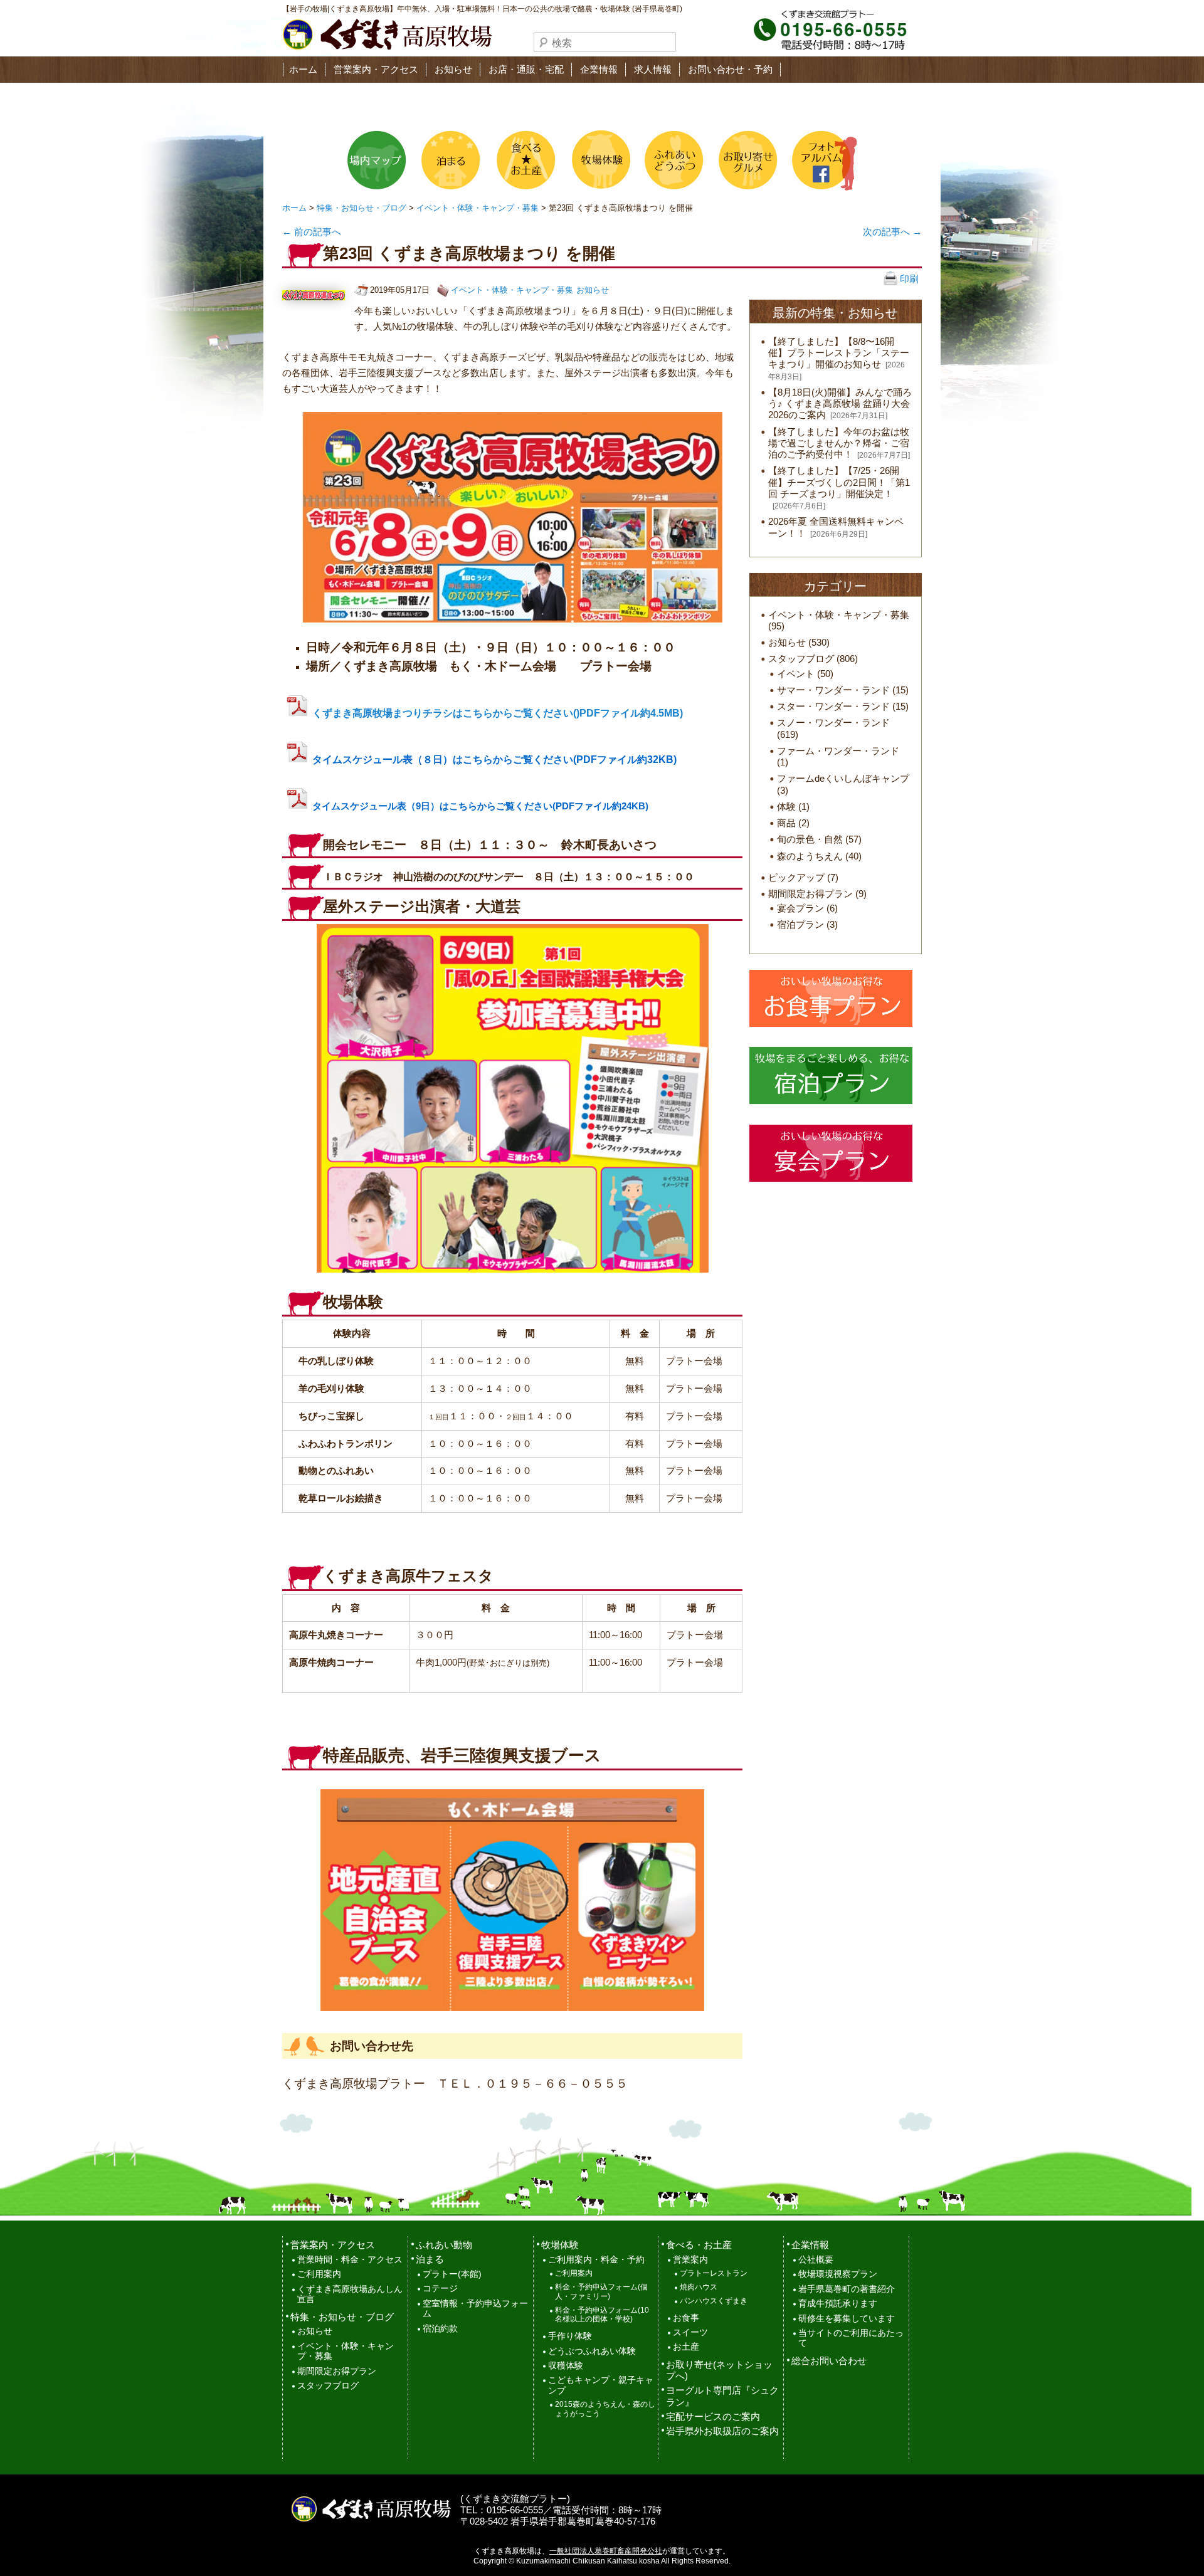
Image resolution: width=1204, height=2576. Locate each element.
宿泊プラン (800, 924)
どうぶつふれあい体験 (592, 2351)
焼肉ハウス (699, 2287)
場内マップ (377, 160)
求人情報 (653, 69)
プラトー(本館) (452, 2274)
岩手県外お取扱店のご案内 (722, 2431)
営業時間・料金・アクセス (350, 2260)
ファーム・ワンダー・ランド (838, 751)
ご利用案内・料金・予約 (596, 2260)
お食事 (686, 2318)
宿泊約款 (440, 2329)
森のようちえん (810, 856)
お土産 (686, 2347)
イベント (796, 674)
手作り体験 (570, 2336)
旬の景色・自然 (810, 839)
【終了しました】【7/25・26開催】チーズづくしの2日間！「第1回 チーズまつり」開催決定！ (839, 482)
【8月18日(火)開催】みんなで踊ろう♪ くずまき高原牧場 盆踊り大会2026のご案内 (840, 403)
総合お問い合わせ (829, 2361)
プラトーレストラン (714, 2273)
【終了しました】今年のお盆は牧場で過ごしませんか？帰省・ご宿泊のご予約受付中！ (839, 443)
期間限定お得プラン (811, 894)
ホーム (303, 69)
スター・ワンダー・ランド (833, 706)
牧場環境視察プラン (838, 2274)
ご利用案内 (319, 2274)
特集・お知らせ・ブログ (362, 208)
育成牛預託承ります (838, 2304)
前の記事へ (312, 232)
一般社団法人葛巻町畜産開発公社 (606, 2551)
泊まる (451, 160)
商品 (786, 823)
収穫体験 (566, 2366)
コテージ (440, 2289)
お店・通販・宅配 (526, 69)
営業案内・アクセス (376, 69)
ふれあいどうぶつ (673, 160)
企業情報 (599, 69)
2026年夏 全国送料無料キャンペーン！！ (836, 527)
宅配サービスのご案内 (713, 2416)
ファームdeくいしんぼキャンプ (843, 778)
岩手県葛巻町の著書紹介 (847, 2289)
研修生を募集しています (847, 2319)
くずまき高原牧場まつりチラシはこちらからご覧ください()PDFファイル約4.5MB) (498, 713)
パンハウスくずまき (714, 2301)
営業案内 (690, 2260)
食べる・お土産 (699, 2245)
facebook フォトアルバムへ (821, 160)
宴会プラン (800, 908)
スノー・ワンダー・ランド (833, 723)
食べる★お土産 (525, 160)
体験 (786, 807)
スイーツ (690, 2332)
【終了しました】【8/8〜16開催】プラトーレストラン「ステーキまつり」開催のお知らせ (839, 353)
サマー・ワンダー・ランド (833, 690)
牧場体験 (599, 160)
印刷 (908, 279)
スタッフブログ (801, 659)
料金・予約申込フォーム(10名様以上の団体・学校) (602, 2315)
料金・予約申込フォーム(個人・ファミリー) (601, 2292)
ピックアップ (796, 877)
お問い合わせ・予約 (730, 69)
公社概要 (816, 2260)
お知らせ (453, 69)
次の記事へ (892, 232)
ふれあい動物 (444, 2245)
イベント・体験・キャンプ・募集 (478, 208)
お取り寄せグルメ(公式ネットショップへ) (747, 160)
